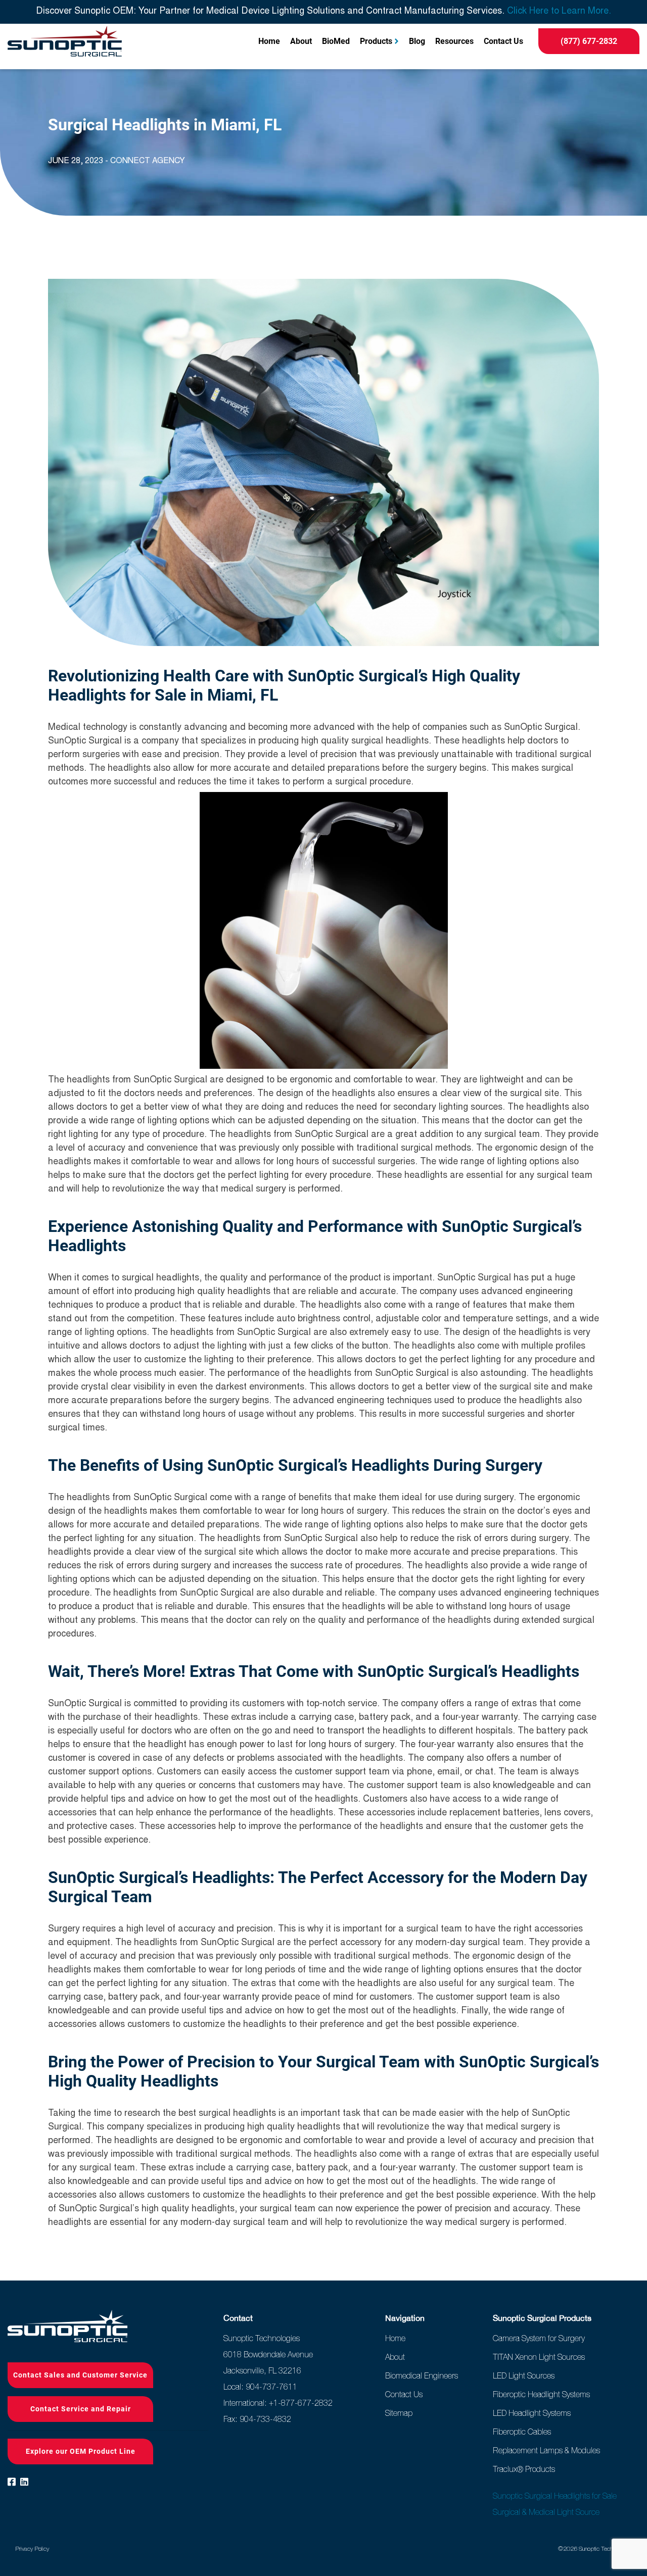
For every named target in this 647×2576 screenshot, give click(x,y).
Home (269, 41)
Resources (454, 41)
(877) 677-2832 (589, 41)
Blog (417, 41)
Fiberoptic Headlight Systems (541, 2394)
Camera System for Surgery (539, 2338)
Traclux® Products (524, 2469)
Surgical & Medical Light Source (546, 2512)
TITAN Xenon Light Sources (539, 2357)
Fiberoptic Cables (522, 2432)
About (301, 41)
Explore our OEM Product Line (81, 2451)
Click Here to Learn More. (559, 12)
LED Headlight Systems (532, 2413)
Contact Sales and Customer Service (80, 2375)
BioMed (336, 41)
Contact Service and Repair (81, 2409)
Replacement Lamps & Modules (546, 2450)
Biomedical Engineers (422, 2375)
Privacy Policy (32, 2549)
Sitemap (399, 2413)
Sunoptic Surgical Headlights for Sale (555, 2496)
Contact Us (503, 41)
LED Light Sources (524, 2375)
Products (376, 41)
